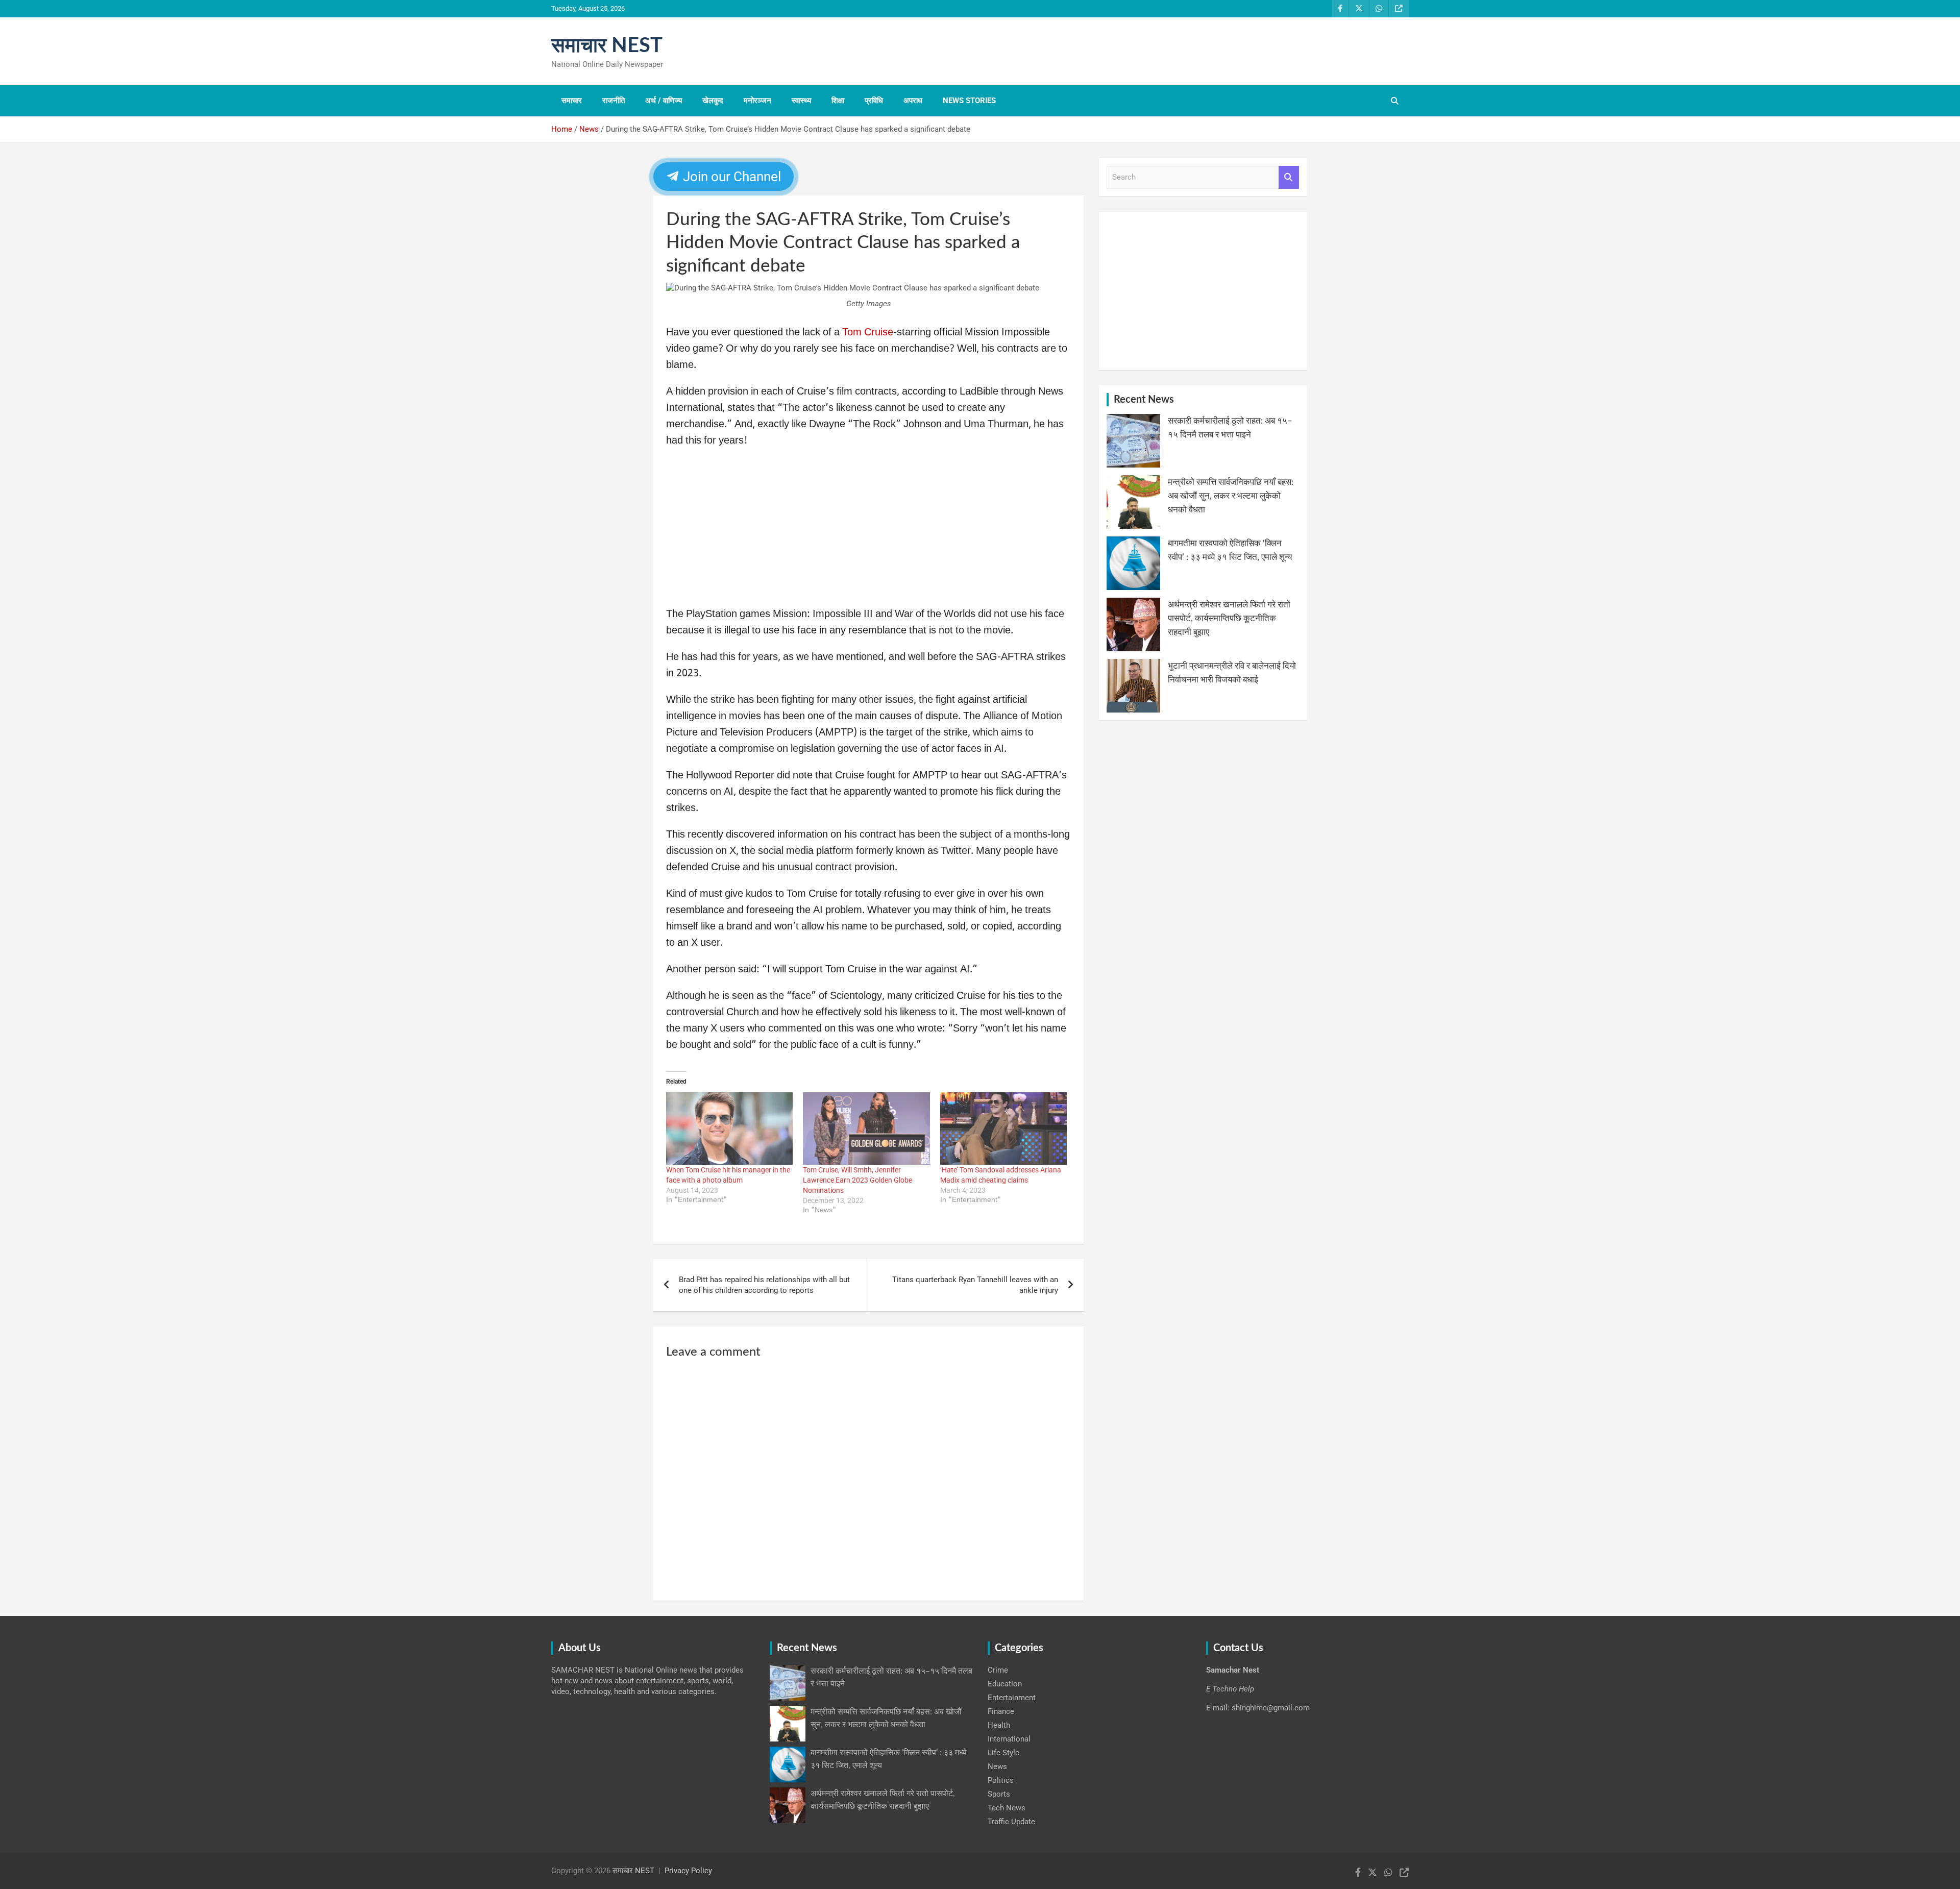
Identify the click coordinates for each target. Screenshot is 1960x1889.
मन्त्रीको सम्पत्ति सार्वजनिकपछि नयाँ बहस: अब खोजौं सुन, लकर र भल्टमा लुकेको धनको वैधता (1231, 496)
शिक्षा (838, 101)
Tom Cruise (868, 333)
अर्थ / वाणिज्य (664, 101)
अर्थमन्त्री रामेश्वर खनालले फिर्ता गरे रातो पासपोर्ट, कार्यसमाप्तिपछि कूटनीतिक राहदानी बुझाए (1229, 618)
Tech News (1007, 1808)
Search (1289, 177)
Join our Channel (730, 177)
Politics (1001, 1780)
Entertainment (1012, 1698)
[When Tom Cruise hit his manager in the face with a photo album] (729, 1129)
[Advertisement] (868, 531)
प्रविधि (874, 101)
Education (1005, 1684)
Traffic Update (1011, 1822)
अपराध (913, 101)
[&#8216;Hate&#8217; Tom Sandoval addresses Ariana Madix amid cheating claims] (1003, 1129)
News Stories (969, 101)
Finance (1001, 1711)
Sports (999, 1794)
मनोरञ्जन (757, 101)
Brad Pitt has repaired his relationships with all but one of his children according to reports (764, 1285)
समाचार (572, 101)
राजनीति (614, 101)
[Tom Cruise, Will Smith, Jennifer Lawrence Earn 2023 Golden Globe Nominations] (866, 1129)
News (997, 1767)
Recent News (1144, 400)
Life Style (1003, 1753)
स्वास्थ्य (801, 101)
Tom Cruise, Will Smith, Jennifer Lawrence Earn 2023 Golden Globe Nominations (857, 1180)
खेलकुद (713, 101)
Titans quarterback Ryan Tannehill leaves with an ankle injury (975, 1285)
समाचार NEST (607, 46)
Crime (998, 1670)
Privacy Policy (688, 1871)
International (1009, 1739)
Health (999, 1725)
